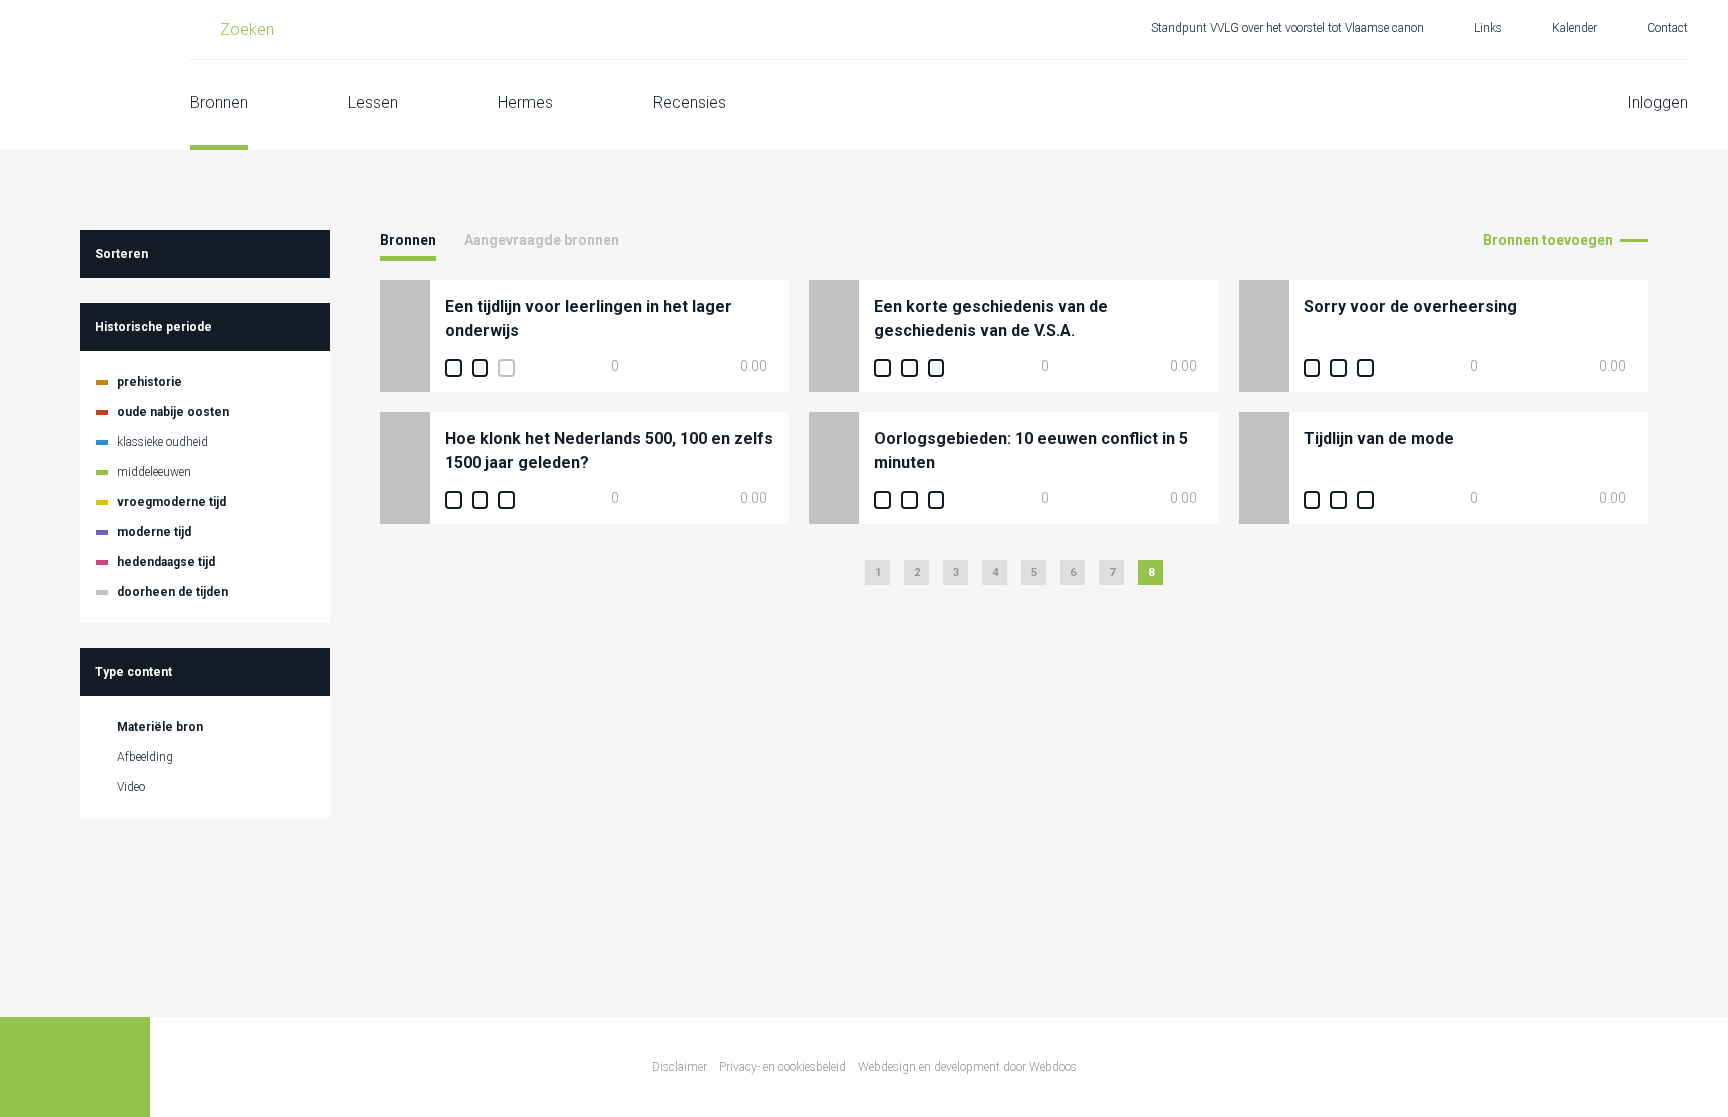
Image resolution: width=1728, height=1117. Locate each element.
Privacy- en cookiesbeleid (782, 1067)
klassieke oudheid (162, 442)
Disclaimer (679, 1067)
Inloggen (1657, 102)
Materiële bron (160, 727)
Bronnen (219, 102)
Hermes (525, 102)
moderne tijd (154, 532)
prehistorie (149, 382)
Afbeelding (145, 757)
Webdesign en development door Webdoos (967, 1067)
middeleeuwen (154, 472)
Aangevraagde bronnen (541, 240)
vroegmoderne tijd (171, 502)
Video (131, 787)
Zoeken (247, 29)
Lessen (373, 102)
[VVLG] (75, 75)
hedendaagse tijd (166, 562)
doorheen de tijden (172, 592)
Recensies (689, 102)
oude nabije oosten (173, 412)
